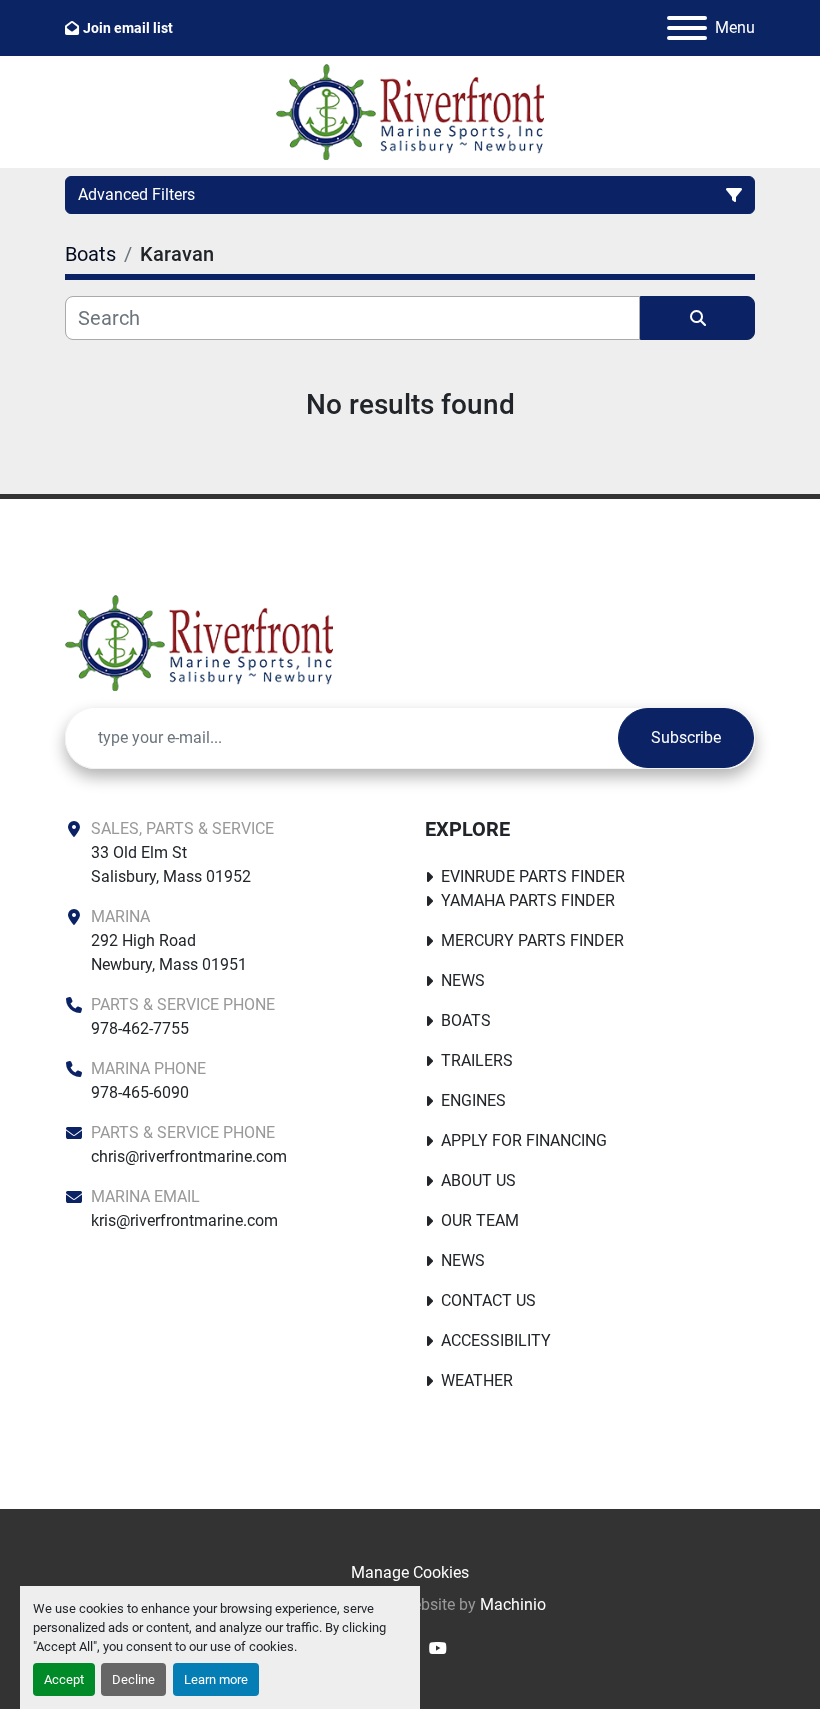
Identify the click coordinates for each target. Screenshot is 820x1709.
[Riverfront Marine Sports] (199, 641)
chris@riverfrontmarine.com (189, 1156)
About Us (478, 1180)
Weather (477, 1380)
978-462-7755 (140, 1028)
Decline (133, 1679)
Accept (64, 1679)
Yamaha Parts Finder (528, 900)
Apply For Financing (524, 1140)
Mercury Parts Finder (532, 940)
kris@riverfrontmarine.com (184, 1220)
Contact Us (488, 1300)
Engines (473, 1100)
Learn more (216, 1679)
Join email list (128, 28)
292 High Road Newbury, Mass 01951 (169, 952)
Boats (466, 1020)
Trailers (477, 1060)
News (463, 980)
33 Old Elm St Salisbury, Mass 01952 (171, 864)
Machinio (513, 1604)
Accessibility (496, 1340)
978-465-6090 (140, 1092)
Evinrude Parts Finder (533, 876)
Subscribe (686, 737)
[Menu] (687, 28)
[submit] (697, 318)
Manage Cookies (410, 1572)
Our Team (480, 1220)
